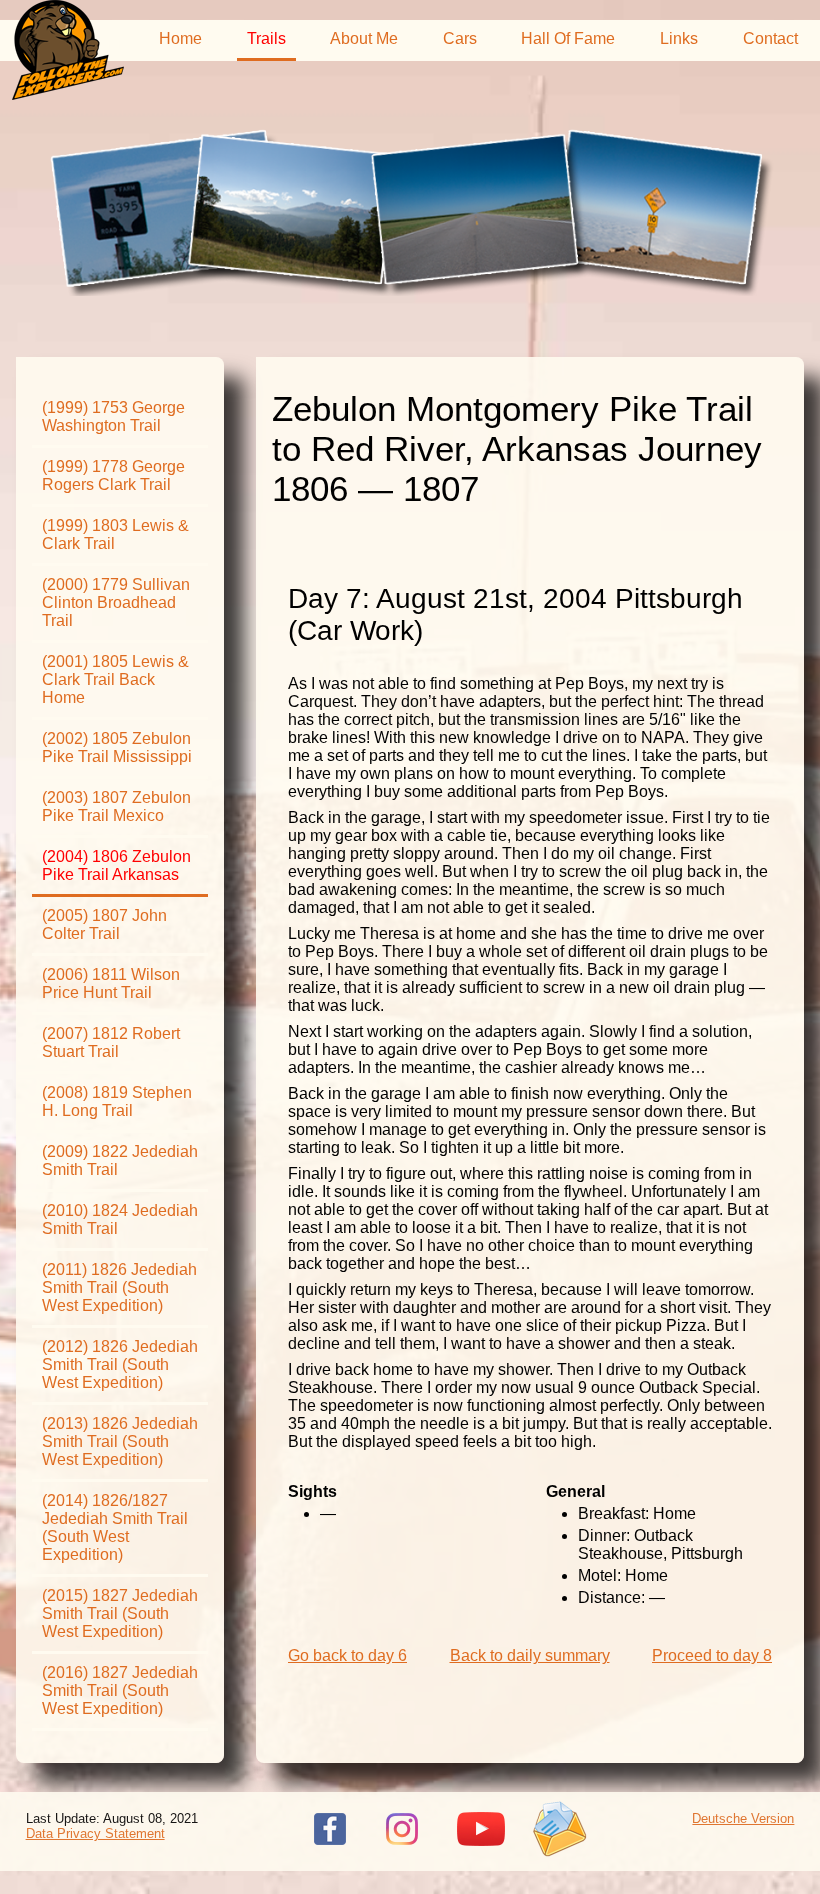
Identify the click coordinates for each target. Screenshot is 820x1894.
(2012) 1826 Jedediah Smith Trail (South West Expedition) (120, 1364)
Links (679, 38)
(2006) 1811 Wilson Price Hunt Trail (111, 983)
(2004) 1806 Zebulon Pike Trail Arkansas (116, 865)
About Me (364, 38)
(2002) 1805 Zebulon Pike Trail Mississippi (117, 747)
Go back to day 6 (347, 1655)
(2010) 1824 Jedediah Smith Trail (120, 1219)
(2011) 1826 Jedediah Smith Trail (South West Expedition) (119, 1287)
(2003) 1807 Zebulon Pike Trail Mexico (116, 806)
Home (180, 38)
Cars (460, 38)
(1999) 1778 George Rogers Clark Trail (113, 475)
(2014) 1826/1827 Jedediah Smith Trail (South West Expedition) (115, 1527)
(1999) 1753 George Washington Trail (113, 416)
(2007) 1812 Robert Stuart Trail (111, 1042)
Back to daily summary (530, 1655)
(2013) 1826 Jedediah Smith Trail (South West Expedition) (120, 1441)
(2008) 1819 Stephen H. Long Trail (117, 1101)
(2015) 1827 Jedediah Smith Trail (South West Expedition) (120, 1613)
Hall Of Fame (568, 38)
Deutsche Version (743, 1818)
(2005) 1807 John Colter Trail (104, 924)
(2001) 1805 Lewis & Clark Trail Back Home (115, 679)
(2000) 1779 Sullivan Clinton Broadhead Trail (116, 602)
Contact (770, 38)
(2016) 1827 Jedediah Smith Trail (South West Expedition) (120, 1690)
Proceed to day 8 (712, 1655)
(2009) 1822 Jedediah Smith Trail (120, 1160)
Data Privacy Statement (95, 1833)
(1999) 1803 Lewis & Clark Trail (115, 534)
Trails (266, 38)
